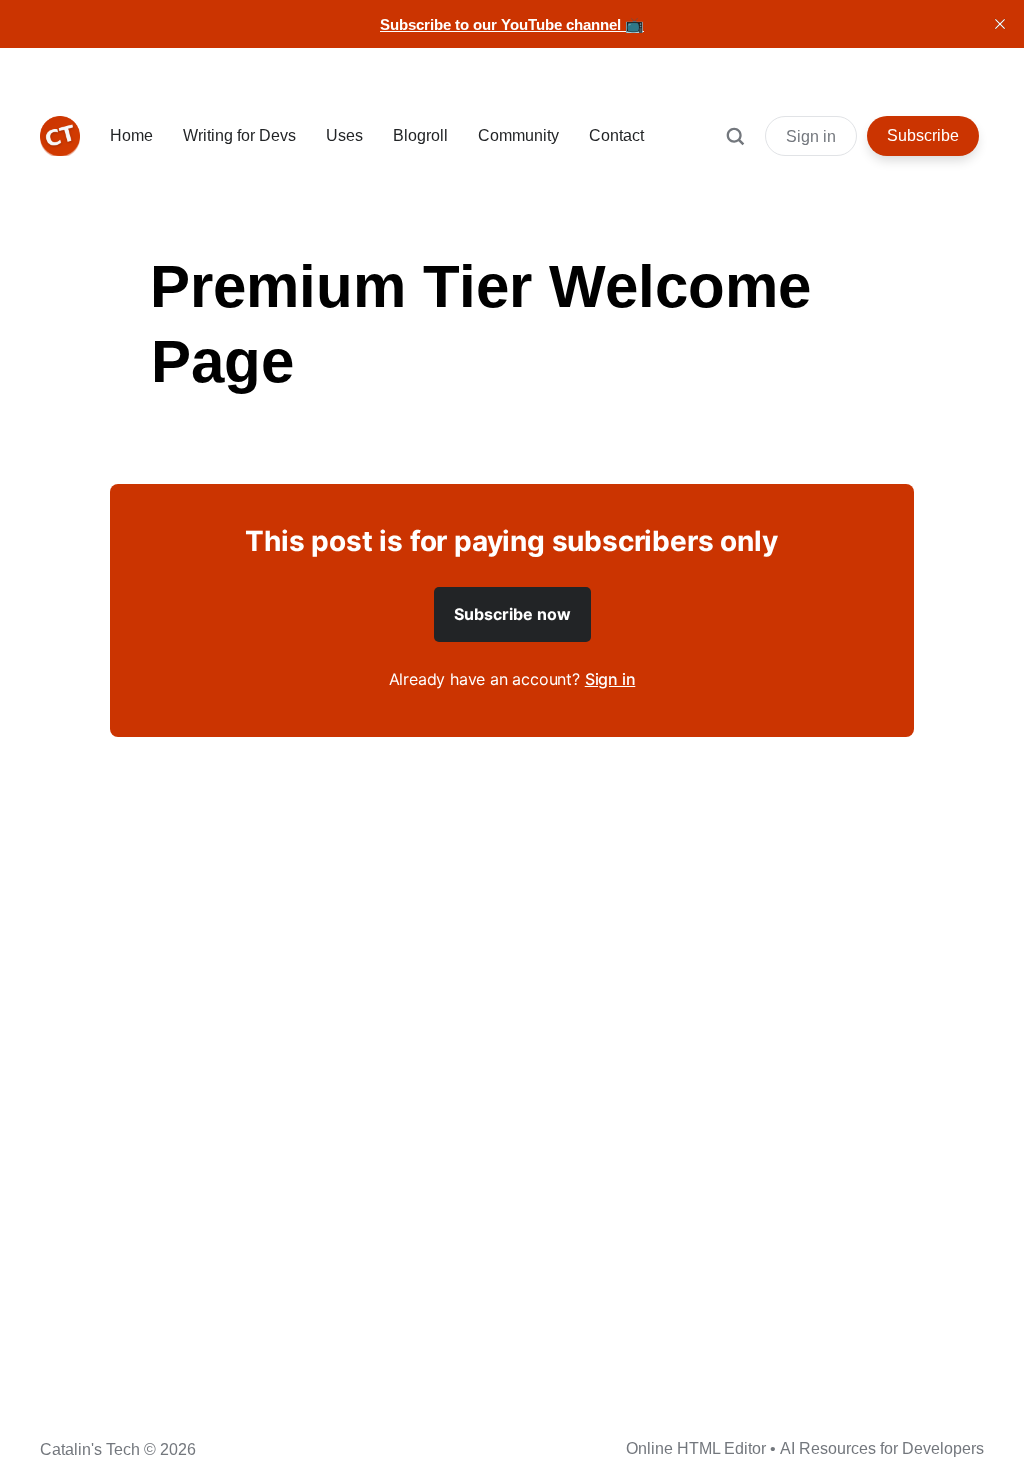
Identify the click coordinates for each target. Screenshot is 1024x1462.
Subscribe (923, 135)
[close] (1000, 24)
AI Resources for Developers (882, 1448)
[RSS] (208, 1447)
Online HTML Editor (696, 1448)
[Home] (60, 136)
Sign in (811, 136)
